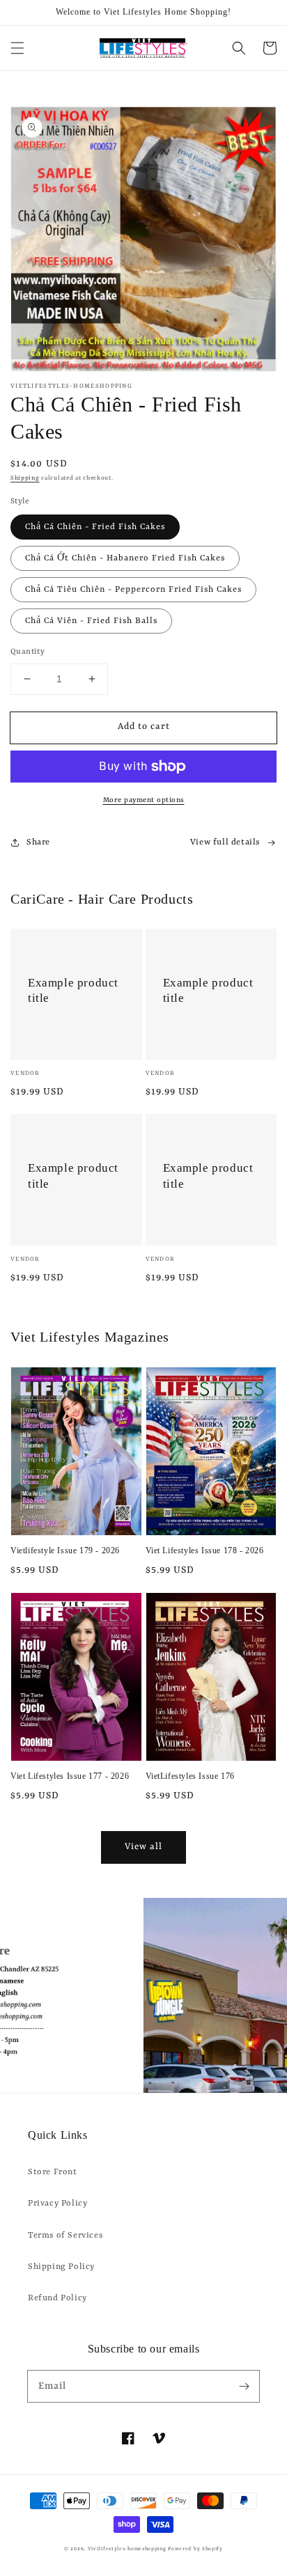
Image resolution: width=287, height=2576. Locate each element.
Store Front (53, 2172)
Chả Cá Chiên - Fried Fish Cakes (95, 527)
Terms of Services (65, 2236)
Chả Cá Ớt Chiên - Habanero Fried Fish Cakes (125, 558)
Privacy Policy (57, 2204)
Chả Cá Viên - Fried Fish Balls (91, 621)
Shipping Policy (61, 2267)
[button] (17, 48)
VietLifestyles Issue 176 (190, 1776)
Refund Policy (57, 2298)
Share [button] (38, 842)
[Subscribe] (244, 2386)
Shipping (25, 478)
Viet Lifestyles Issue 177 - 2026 (70, 1776)
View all (143, 1847)
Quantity (28, 652)
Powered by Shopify (195, 2549)
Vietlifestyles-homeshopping (127, 2549)
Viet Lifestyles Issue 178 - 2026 (205, 1550)
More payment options (144, 800)
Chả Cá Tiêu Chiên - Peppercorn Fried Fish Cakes (133, 590)
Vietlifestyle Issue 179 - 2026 (65, 1550)
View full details (225, 842)
